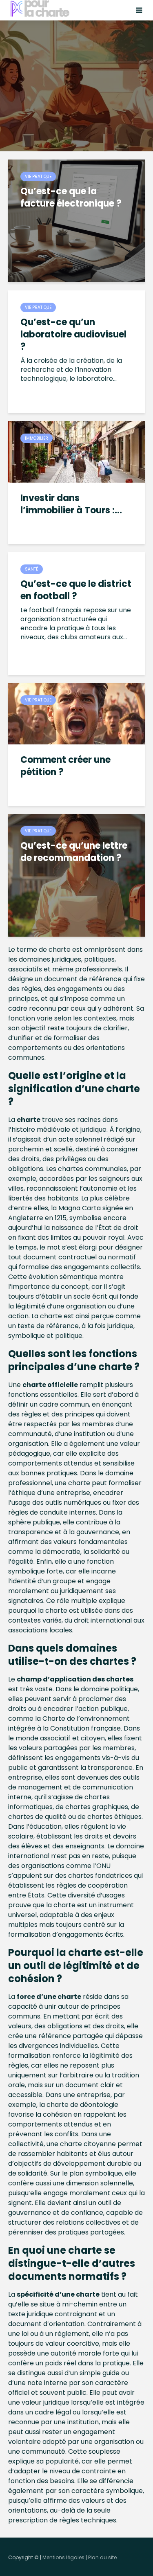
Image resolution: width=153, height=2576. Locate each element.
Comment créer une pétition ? (65, 766)
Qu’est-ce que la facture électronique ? (71, 198)
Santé (32, 569)
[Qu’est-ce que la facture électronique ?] (76, 220)
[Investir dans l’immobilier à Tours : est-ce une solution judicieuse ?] (76, 451)
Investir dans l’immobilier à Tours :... (71, 504)
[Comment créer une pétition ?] (76, 713)
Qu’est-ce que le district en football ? (76, 590)
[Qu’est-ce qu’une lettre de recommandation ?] (76, 875)
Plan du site (102, 2557)
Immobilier (37, 438)
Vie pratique (38, 176)
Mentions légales (63, 2557)
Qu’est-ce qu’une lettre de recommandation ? (74, 852)
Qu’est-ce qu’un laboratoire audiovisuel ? (73, 335)
